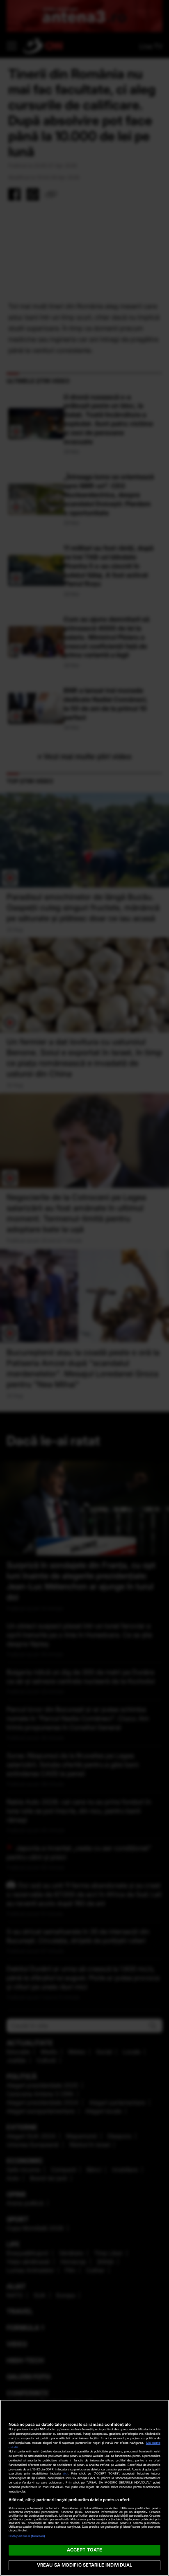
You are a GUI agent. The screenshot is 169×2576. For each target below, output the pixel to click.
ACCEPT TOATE (84, 2550)
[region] (84, 2488)
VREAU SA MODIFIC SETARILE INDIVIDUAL (84, 2565)
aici (65, 2473)
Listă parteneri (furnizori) (27, 2536)
